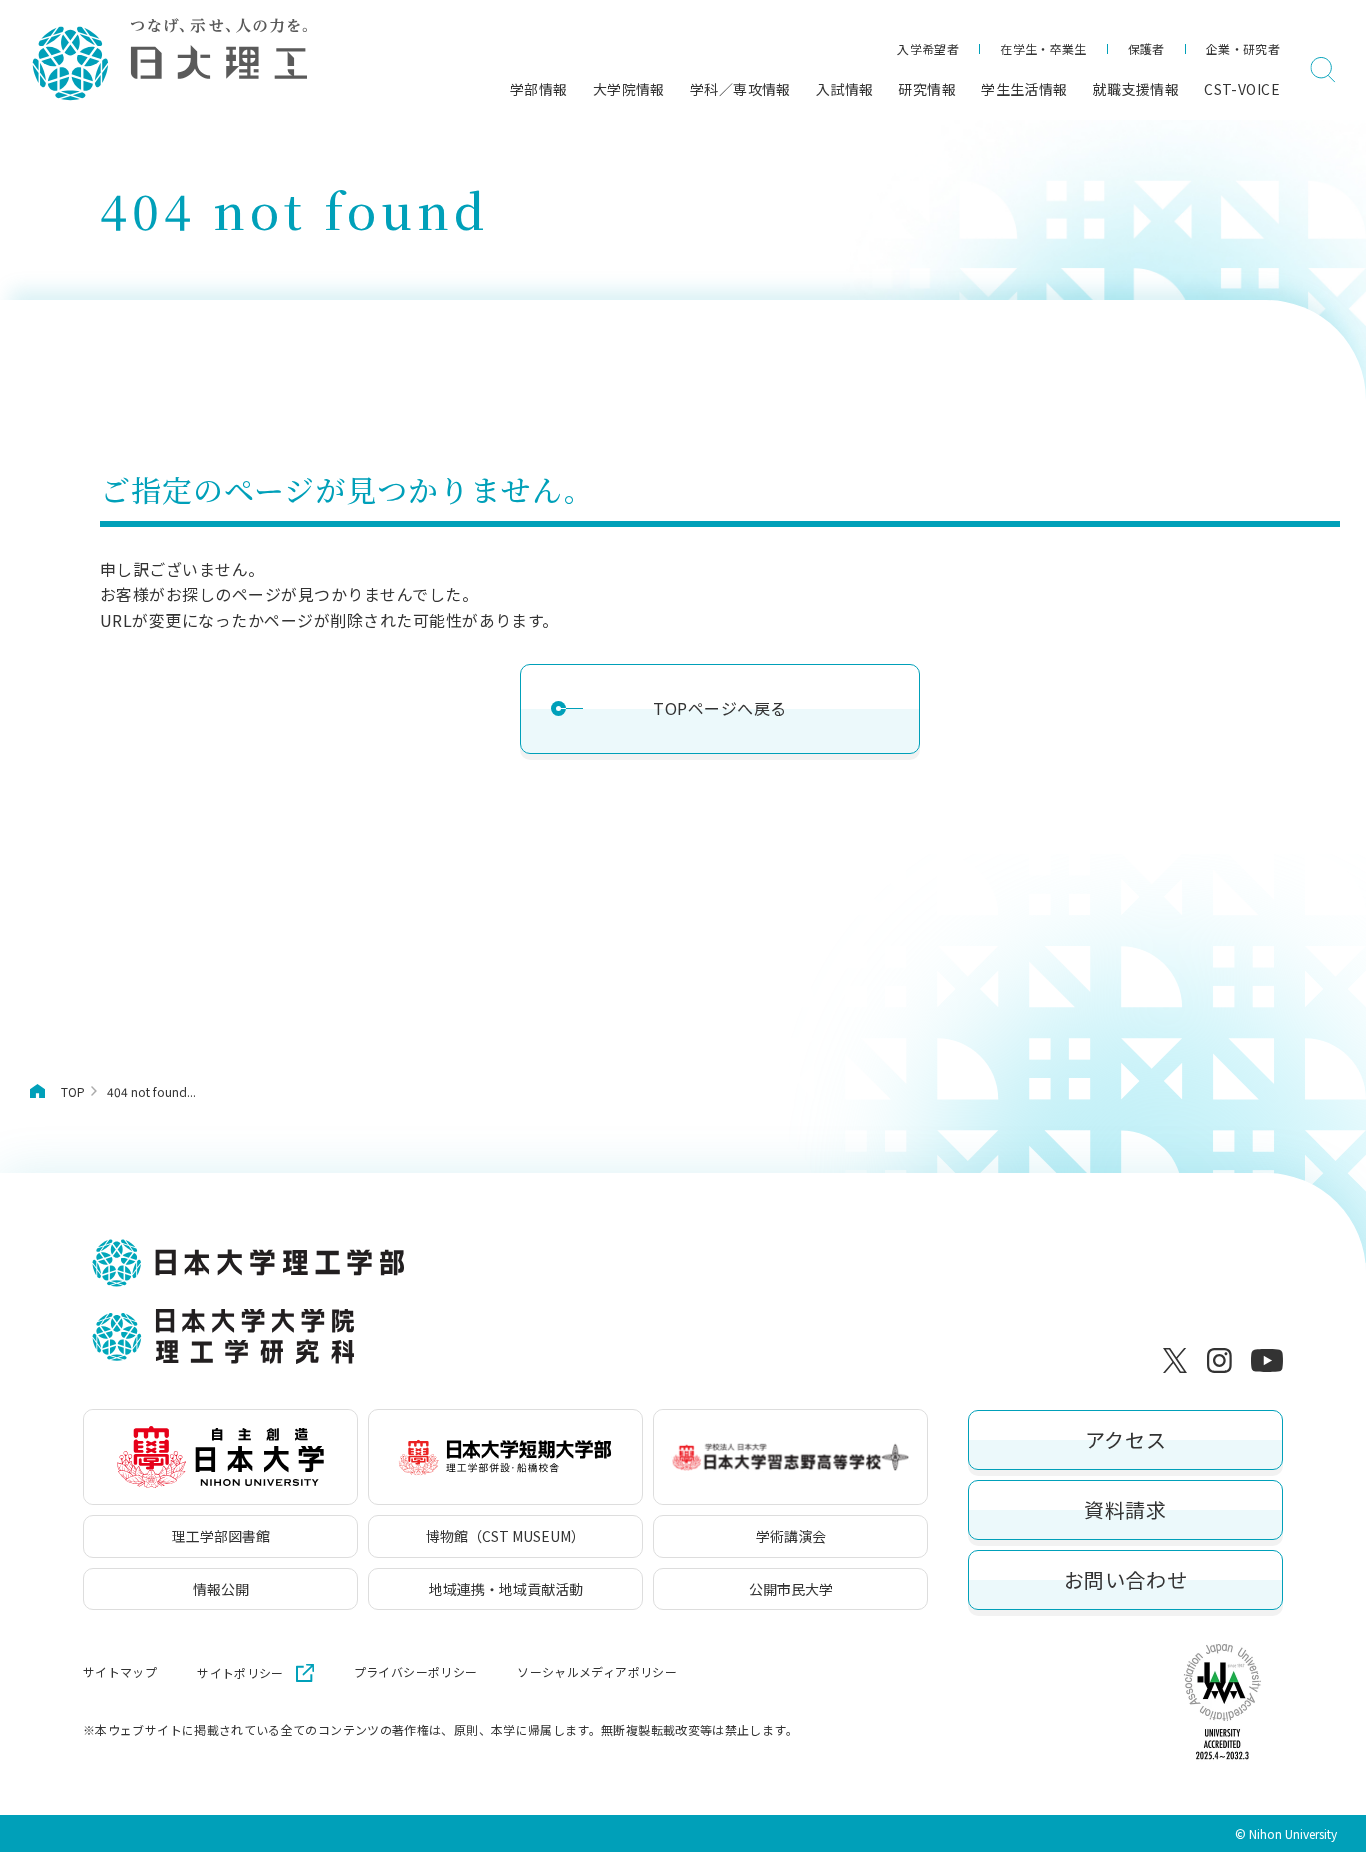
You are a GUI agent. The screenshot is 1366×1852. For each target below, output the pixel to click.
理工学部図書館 (221, 1536)
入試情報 (845, 89)
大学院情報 (629, 89)
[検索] (1323, 70)
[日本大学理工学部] (168, 60)
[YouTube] (1267, 1361)
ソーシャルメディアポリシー (597, 1672)
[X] (1179, 1361)
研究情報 (927, 89)
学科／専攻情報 (740, 89)
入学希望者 (928, 48)
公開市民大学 (791, 1589)
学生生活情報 (1024, 89)
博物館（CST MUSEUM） (505, 1536)
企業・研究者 (1243, 48)
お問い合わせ (1126, 1579)
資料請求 (1125, 1509)
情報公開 (221, 1589)
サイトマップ (120, 1672)
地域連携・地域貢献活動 (506, 1589)
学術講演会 (791, 1536)
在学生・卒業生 (1043, 48)
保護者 (1146, 48)
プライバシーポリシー (416, 1672)
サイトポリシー (240, 1672)
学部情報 (539, 89)
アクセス (1125, 1439)
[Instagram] (1223, 1361)
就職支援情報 (1136, 89)
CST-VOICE (1242, 89)
